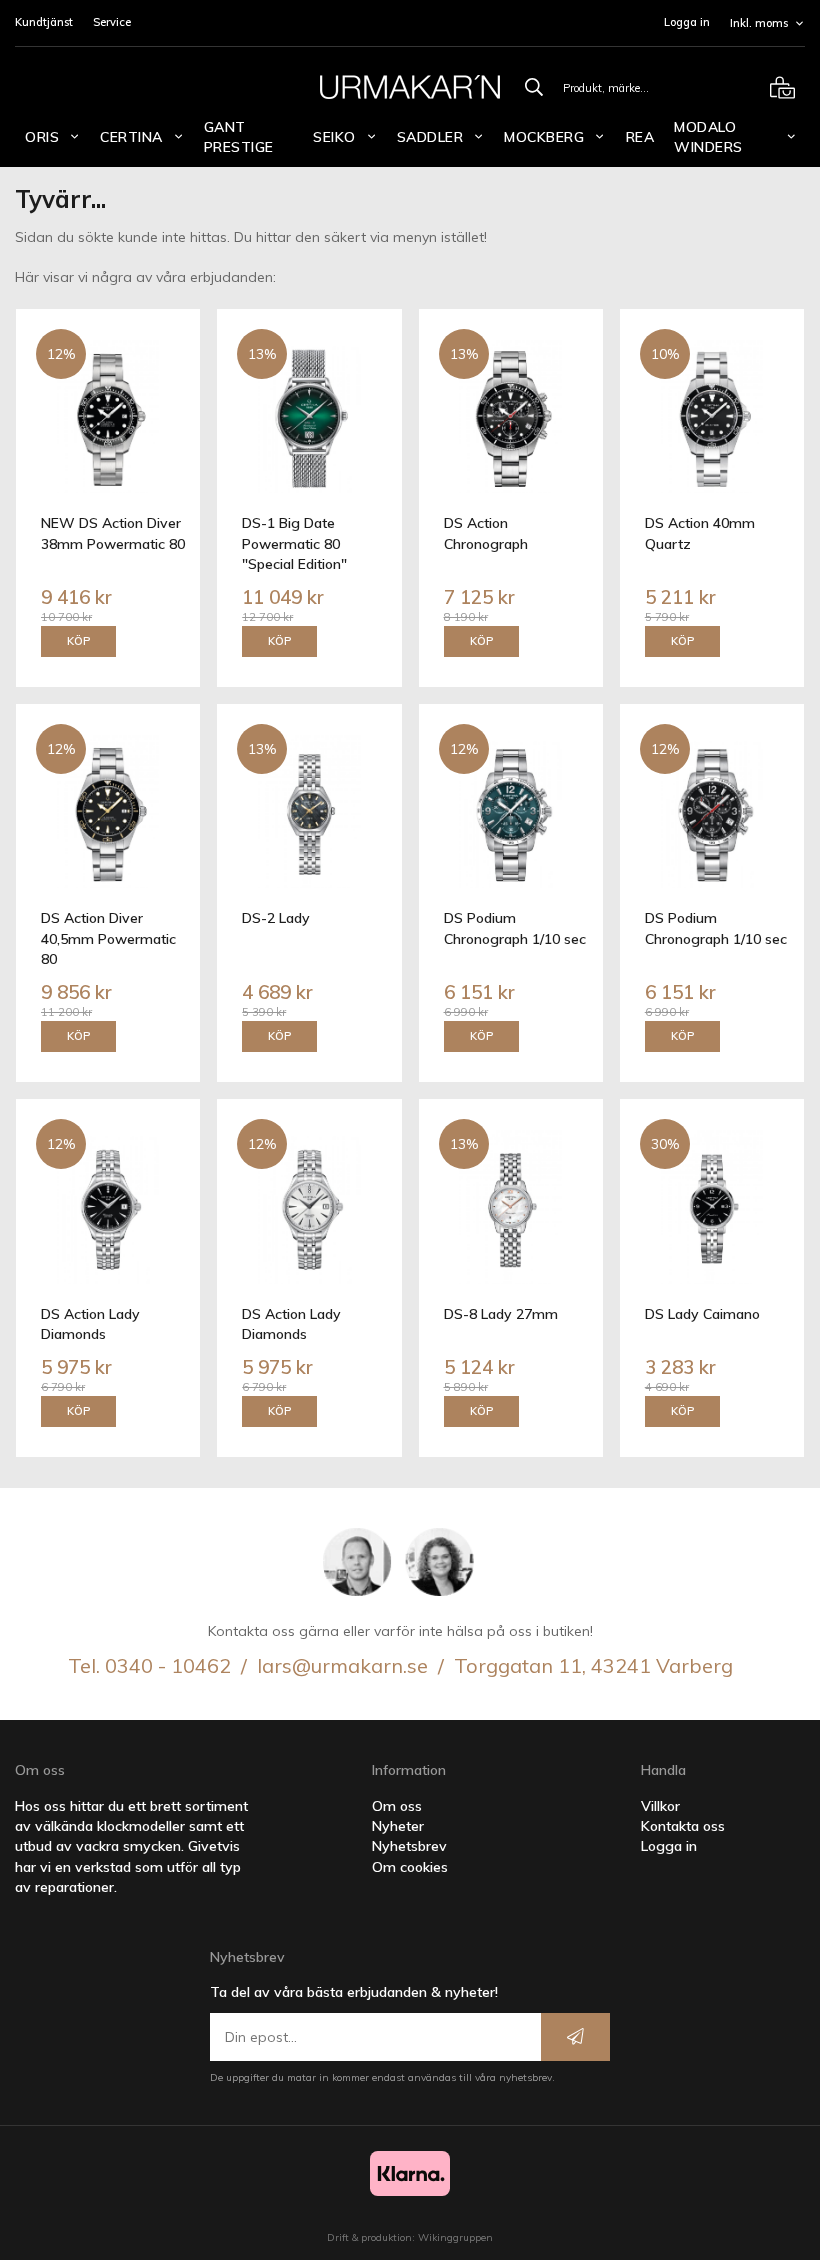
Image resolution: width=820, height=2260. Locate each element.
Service (112, 22)
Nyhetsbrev (409, 1846)
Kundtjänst (44, 22)
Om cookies (410, 1867)
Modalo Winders (708, 137)
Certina (131, 137)
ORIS (42, 137)
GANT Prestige (239, 137)
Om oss (397, 1806)
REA (640, 137)
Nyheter (398, 1826)
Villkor (660, 1806)
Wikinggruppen (455, 2237)
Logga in (687, 22)
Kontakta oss (683, 1826)
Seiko (334, 137)
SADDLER (430, 137)
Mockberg (544, 137)
